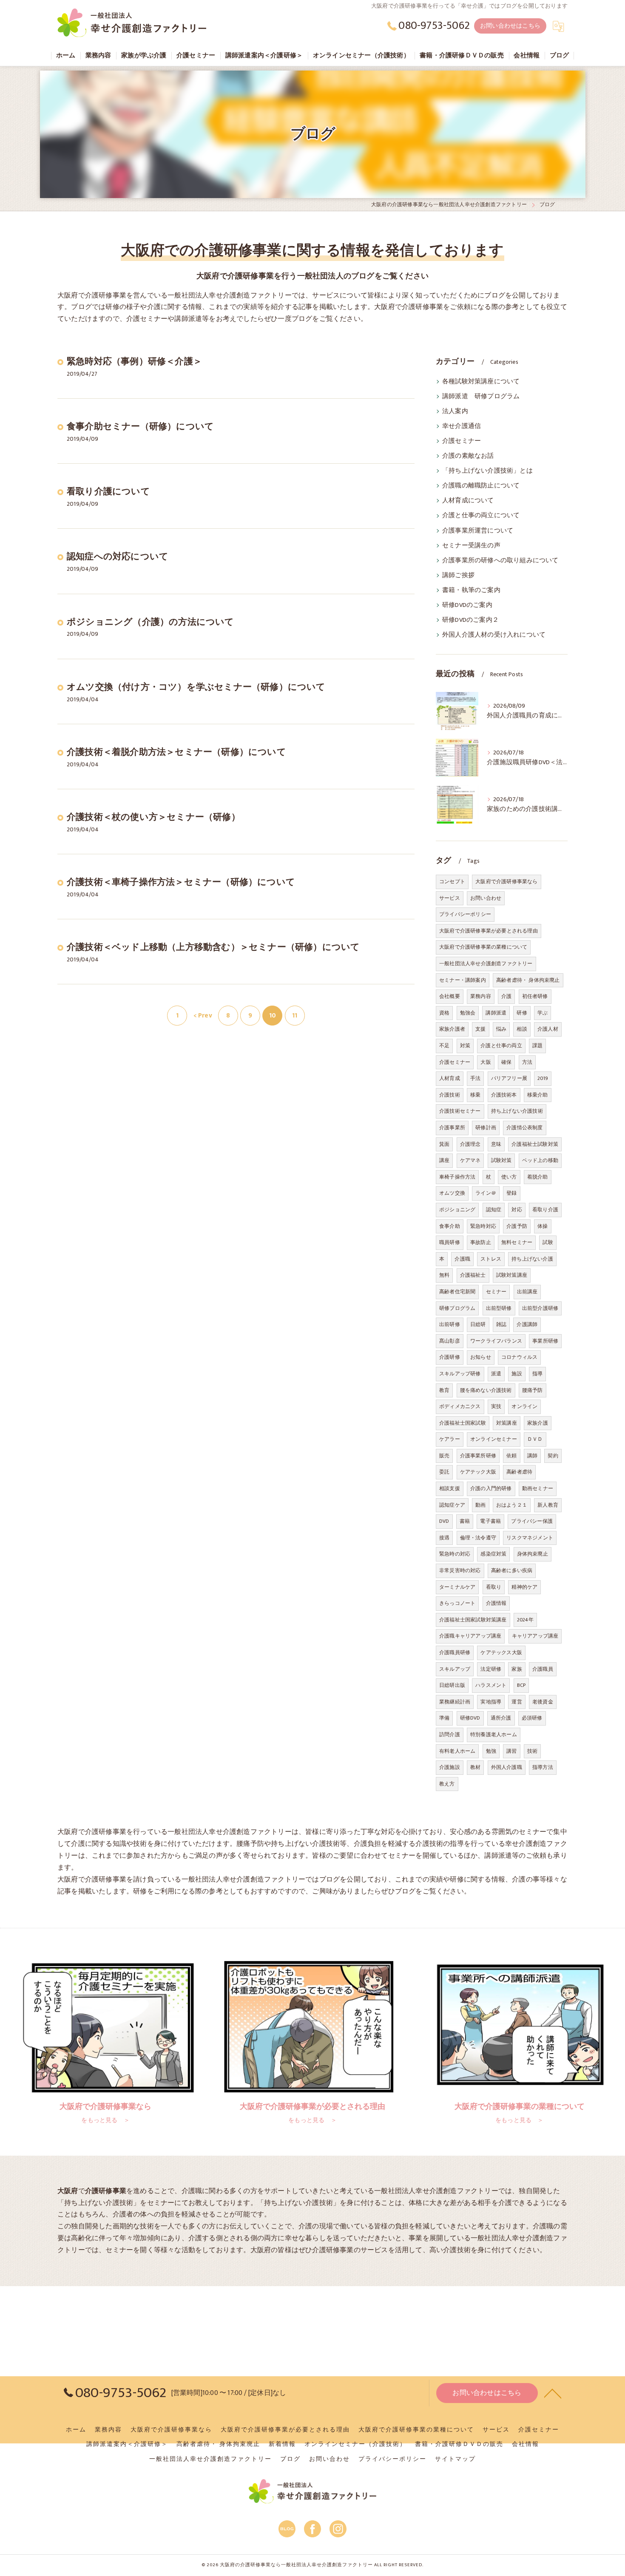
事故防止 (481, 1242)
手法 (475, 1078)
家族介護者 (452, 1029)
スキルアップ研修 (460, 1374)
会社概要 (450, 996)
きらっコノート (457, 1603)
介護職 (462, 1259)
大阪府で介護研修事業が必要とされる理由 (489, 931)
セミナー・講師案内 (463, 980)
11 (295, 1015)
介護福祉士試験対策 (535, 1144)
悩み (501, 1029)
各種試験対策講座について (481, 382)
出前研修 (450, 1324)
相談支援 (450, 1488)
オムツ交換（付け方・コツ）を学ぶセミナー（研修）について (196, 687)
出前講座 (527, 1292)
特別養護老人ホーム (494, 1734)
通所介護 (501, 1718)
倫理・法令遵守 (478, 1538)
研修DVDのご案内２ (470, 620)
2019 (543, 1078)
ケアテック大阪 (478, 1472)
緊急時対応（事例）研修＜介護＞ (134, 361)
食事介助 (450, 1226)
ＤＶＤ (535, 1439)
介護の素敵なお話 (468, 456)
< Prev (203, 1015)
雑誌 (501, 1324)
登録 (511, 1193)
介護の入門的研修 (491, 1488)
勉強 (491, 1751)
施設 (517, 1374)
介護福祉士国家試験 (463, 1423)
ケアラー (450, 1439)
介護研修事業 (333, 2250)
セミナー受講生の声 (471, 546)
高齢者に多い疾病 (512, 1570)
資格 (444, 1013)
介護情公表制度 (524, 1128)
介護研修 (450, 1357)
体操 (543, 1226)
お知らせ (481, 1357)
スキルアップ (455, 1669)
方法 (527, 1062)
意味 (496, 1144)
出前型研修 (499, 1308)
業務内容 (481, 996)
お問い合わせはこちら (510, 26)
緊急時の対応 (455, 1554)
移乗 (475, 1095)
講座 (444, 1160)
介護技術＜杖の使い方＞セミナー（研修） (153, 817)
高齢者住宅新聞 (457, 1292)
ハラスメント (491, 1685)
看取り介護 (545, 1210)
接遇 (444, 1538)
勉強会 (468, 1013)
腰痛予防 (533, 1390)
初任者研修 (535, 996)
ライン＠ (486, 1193)
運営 (517, 1702)
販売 (444, 1456)
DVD (444, 1521)
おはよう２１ (512, 1505)
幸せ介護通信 (462, 426)
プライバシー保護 (532, 1521)
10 (273, 1015)
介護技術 (450, 1095)
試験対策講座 (512, 1275)
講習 (511, 1751)
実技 (496, 1406)
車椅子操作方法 (457, 1177)
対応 (517, 1210)
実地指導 (491, 1702)
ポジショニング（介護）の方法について (151, 622)
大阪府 (261, 2250)
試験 (548, 1242)
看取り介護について (108, 492)
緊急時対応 (483, 1226)
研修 (522, 1013)
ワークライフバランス (496, 1341)
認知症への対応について (118, 557)
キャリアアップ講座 (535, 1636)
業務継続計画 (455, 1702)
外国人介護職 (507, 1767)
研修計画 (486, 1128)
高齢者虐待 (519, 1472)
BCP (521, 1685)
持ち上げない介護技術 (517, 1111)
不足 (444, 1046)
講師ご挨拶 (458, 575)
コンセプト (452, 881)
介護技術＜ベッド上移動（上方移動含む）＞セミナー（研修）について (213, 947)
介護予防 (517, 1226)
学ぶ (543, 1013)
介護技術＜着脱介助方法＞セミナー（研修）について (176, 752)
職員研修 (450, 1242)
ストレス (491, 1259)
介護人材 (548, 1029)
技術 (532, 1751)
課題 (537, 1046)
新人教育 (548, 1505)
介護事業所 (452, 1128)
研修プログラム (457, 1308)
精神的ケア (524, 1587)
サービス (450, 898)
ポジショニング (457, 1210)
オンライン (524, 1406)
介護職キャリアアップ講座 (470, 1636)
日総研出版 (452, 1685)
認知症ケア (452, 1505)
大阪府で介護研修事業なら (506, 881)
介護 (506, 996)
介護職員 (543, 1669)
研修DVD (470, 1718)
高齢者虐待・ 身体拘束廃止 (528, 980)
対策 (465, 1046)
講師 (532, 1456)
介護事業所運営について (478, 531)
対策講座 (507, 1423)
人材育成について (468, 501)
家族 (517, 1669)
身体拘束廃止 (533, 1554)
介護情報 (496, 1603)
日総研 (478, 1324)
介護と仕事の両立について (481, 516)
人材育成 (450, 1078)
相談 (522, 1029)
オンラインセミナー (494, 1439)
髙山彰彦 (450, 1341)
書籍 (465, 1521)
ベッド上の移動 (540, 1160)
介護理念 (470, 1144)
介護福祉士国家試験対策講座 (473, 1620)
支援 (480, 1029)
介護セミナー (462, 441)
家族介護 (538, 1423)
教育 (444, 1390)
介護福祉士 (473, 1275)
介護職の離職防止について (481, 486)
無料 (444, 1275)
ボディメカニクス (460, 1406)
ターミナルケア (457, 1587)
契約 (553, 1456)
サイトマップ (455, 2459)
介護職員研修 (455, 1652)
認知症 (494, 1210)
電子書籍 (490, 1521)
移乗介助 (538, 1095)
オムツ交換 (452, 1193)
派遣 (496, 1374)
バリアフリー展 (509, 1078)
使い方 (509, 1177)
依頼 (511, 1456)
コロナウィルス (519, 1357)
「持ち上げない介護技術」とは (487, 471)
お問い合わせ (486, 898)
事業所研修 (545, 1341)
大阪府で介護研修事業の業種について (483, 947)
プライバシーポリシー (465, 914)
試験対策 (501, 1160)
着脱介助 (538, 1177)
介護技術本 (504, 1095)
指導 (537, 1374)
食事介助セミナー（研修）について (140, 426)
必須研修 (532, 1718)
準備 (444, 1718)
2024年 (525, 1620)
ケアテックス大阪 (501, 1652)
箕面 (444, 1144)
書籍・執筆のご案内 (471, 590)
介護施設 (450, 1767)
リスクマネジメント (530, 1538)
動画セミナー (538, 1488)
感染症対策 (493, 1554)
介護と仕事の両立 (501, 1046)
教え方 (447, 1784)
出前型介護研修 (540, 1308)
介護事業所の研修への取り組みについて (500, 561)
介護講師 (527, 1324)
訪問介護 (450, 1734)
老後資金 (543, 1702)
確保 (506, 1062)
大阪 (486, 1062)
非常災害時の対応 (460, 1570)
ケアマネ (470, 1160)
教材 (475, 1767)
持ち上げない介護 (532, 1259)
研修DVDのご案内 (467, 605)
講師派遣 (496, 1013)
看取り (494, 1587)
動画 (480, 1505)
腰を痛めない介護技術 (486, 1390)
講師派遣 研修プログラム (481, 397)
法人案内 (455, 411)
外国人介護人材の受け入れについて (494, 635)
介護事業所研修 (478, 1456)
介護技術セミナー (460, 1111)
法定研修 (491, 1669)
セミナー (496, 1292)
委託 (444, 1472)
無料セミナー (517, 1242)
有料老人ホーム (457, 1751)
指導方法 (543, 1767)
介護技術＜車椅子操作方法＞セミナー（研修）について (181, 882)
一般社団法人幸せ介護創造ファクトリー (486, 964)
